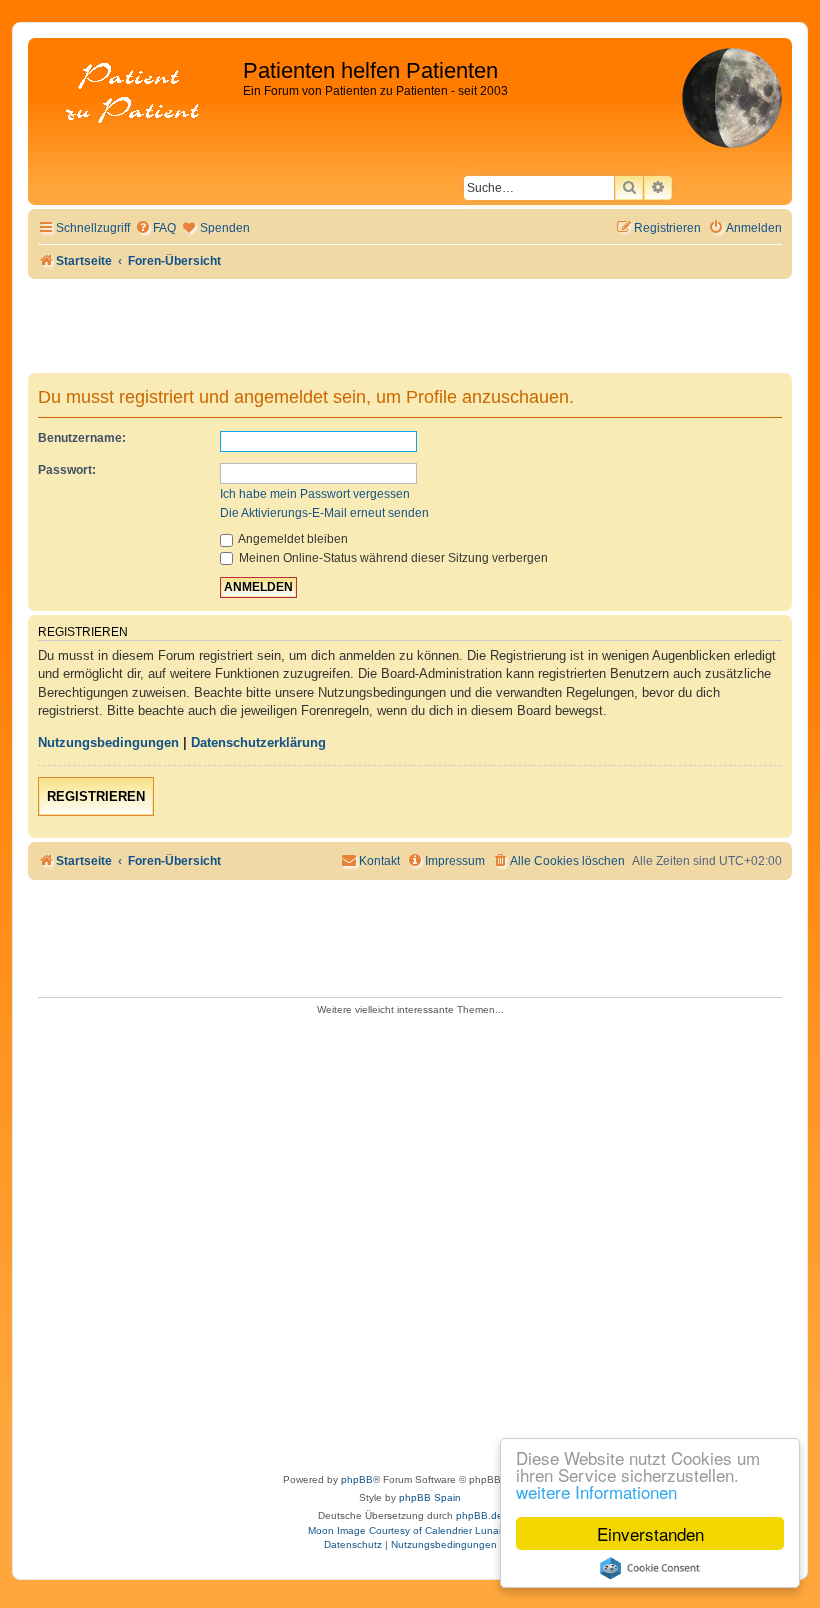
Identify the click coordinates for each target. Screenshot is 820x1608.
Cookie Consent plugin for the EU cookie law (650, 1568)
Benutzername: (82, 438)
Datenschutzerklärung (258, 742)
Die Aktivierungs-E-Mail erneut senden (324, 513)
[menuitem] (155, 228)
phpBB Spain (430, 1497)
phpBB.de (479, 1515)
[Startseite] (138, 94)
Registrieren (96, 796)
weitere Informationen (596, 1491)
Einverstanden (650, 1533)
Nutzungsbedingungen (108, 742)
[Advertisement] (410, 1238)
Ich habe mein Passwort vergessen (315, 494)
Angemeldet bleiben (292, 539)
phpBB (357, 1479)
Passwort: (67, 470)
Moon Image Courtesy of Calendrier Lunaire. (410, 1530)
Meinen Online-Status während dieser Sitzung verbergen (392, 558)
